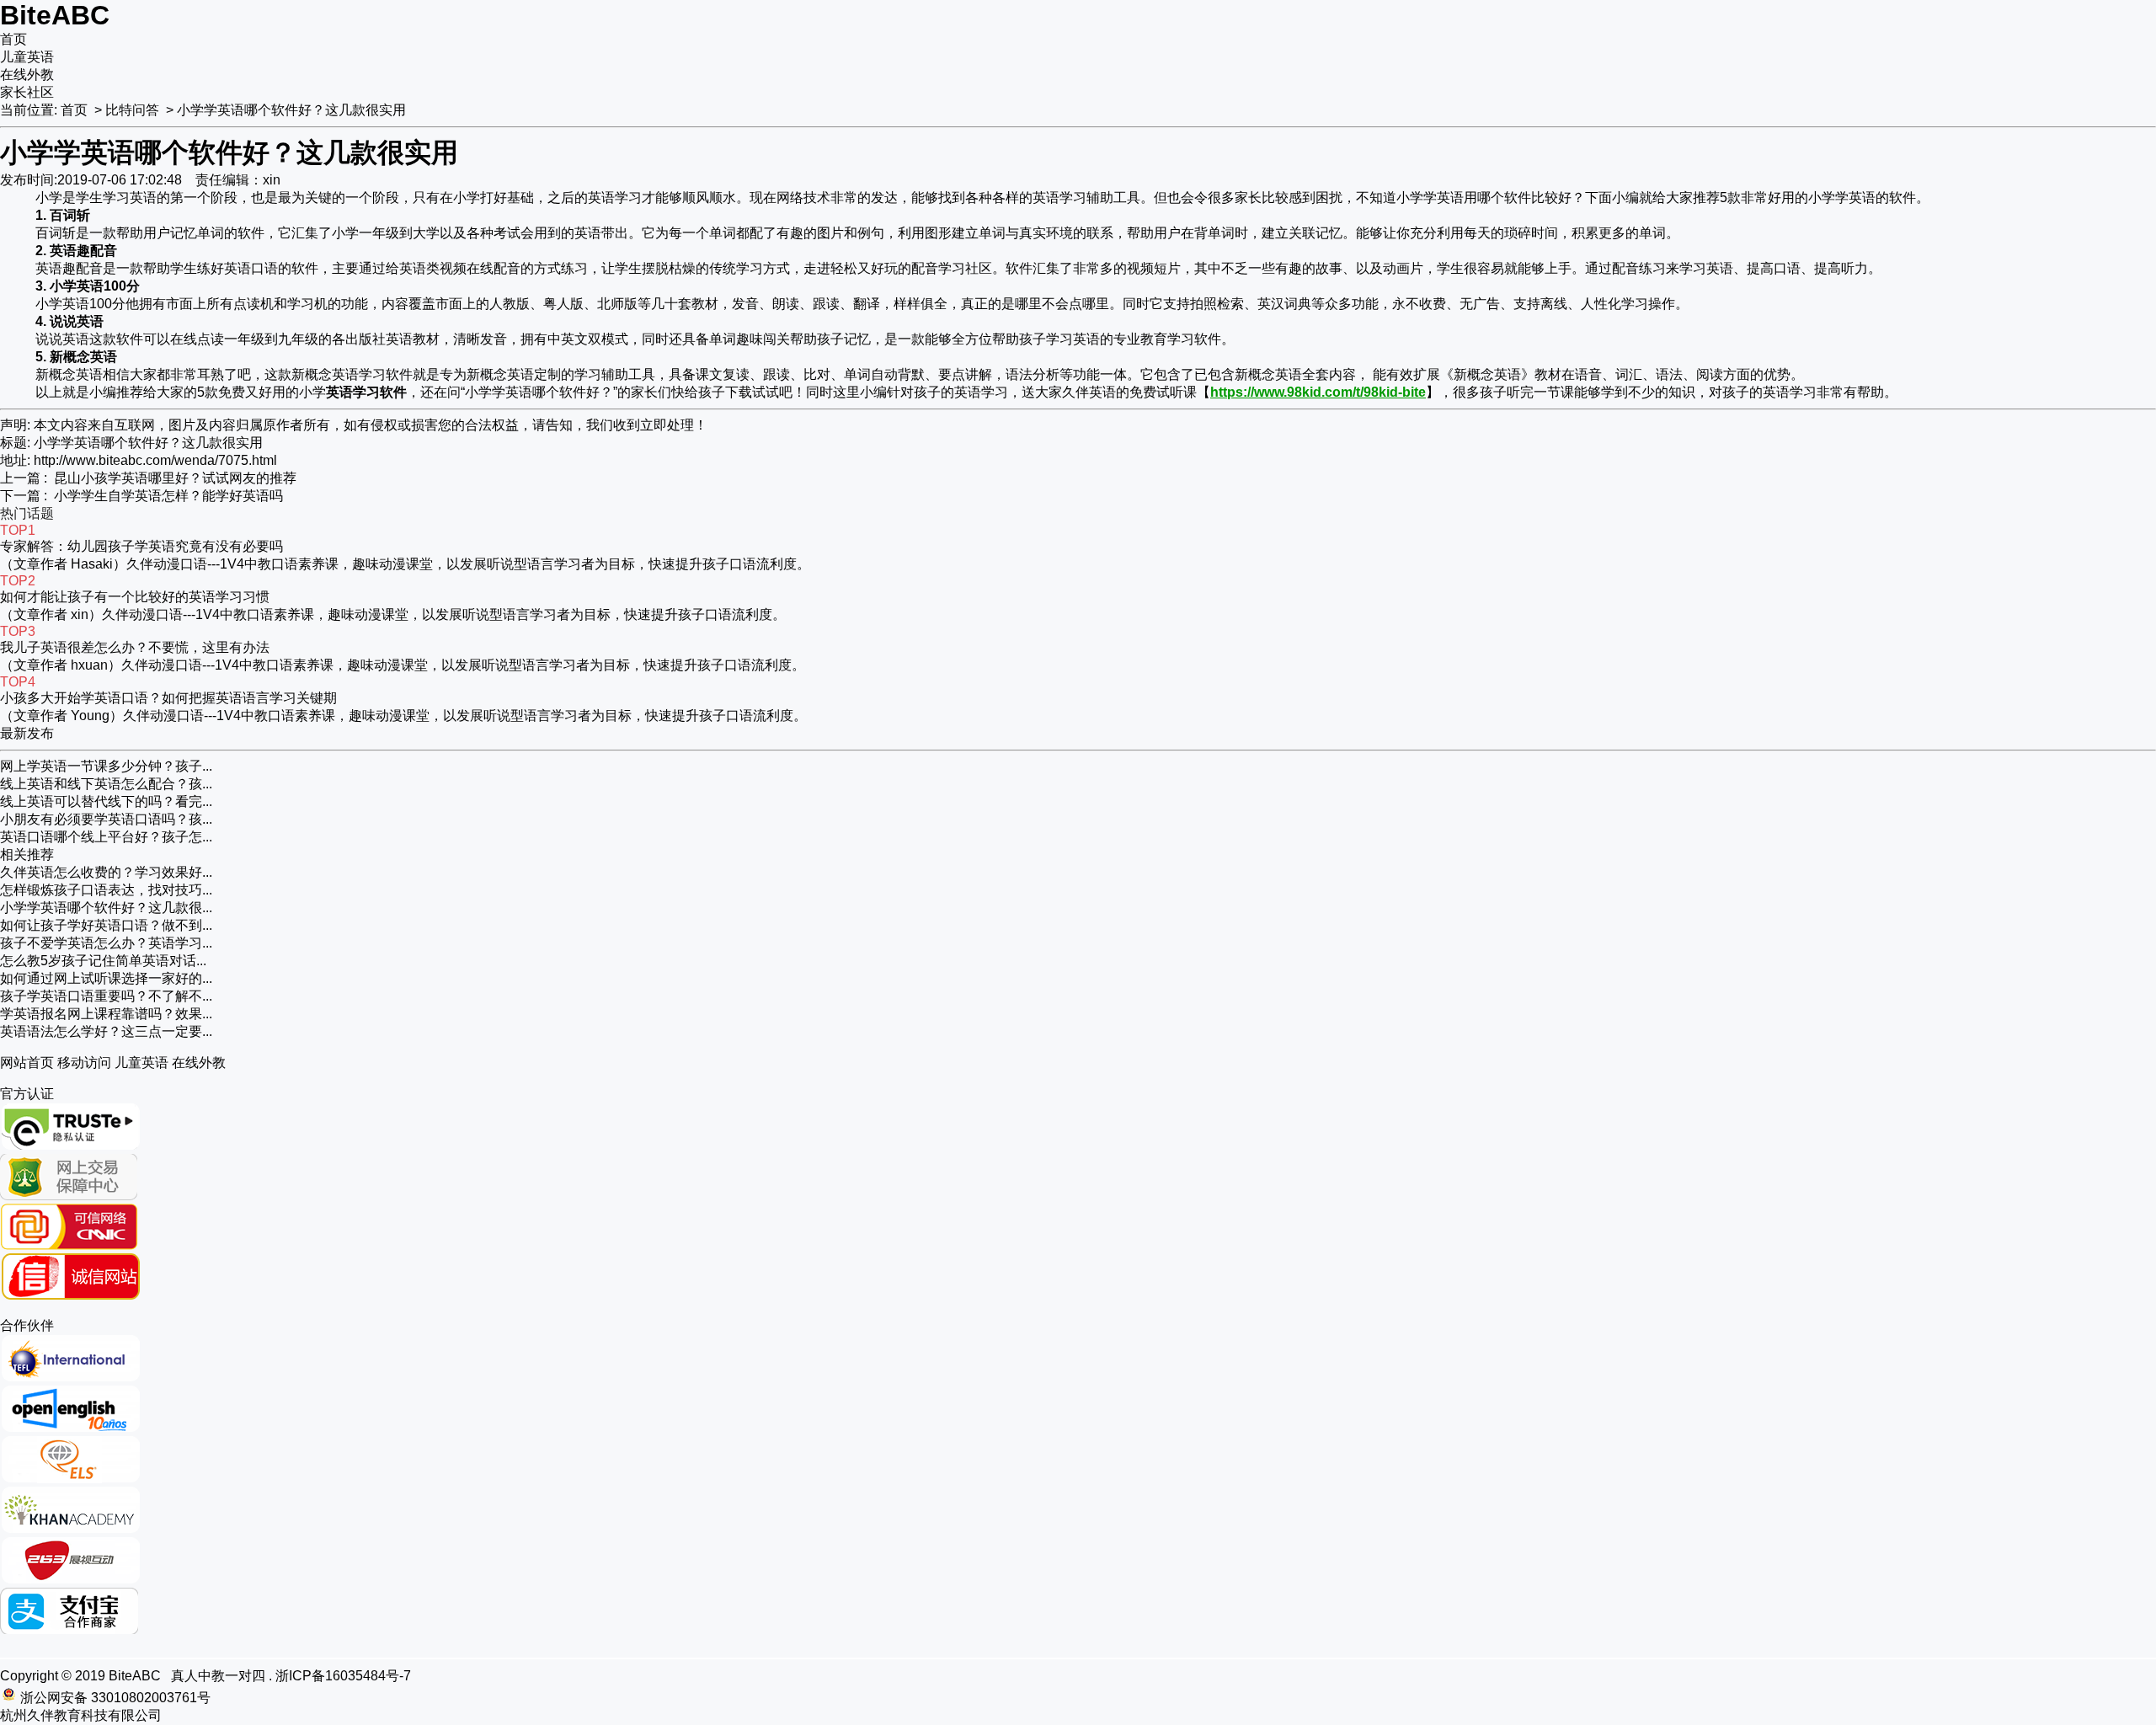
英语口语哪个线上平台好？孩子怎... (106, 837)
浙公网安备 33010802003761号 (115, 1698)
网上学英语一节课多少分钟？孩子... (106, 766)
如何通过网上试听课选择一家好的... (106, 978)
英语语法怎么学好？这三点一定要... (106, 1031)
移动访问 (84, 1063)
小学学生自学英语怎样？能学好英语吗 (168, 496)
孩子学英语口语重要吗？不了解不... (106, 996)
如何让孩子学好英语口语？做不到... (106, 925)
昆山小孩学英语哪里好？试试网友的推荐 (175, 478)
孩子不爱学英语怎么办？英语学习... (106, 943)
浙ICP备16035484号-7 (343, 1676)
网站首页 (27, 1063)
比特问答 (132, 110)
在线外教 (27, 75)
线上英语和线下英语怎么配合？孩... (106, 784)
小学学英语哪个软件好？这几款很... (106, 908)
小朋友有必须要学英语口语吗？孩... (106, 819)
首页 (13, 39)
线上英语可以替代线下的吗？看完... (106, 801)
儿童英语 (27, 57)
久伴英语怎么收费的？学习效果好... (106, 872)
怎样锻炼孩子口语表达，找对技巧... (106, 890)
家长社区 (27, 92)
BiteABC (55, 15)
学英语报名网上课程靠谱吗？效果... (106, 1014)
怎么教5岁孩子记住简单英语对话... (103, 961)
